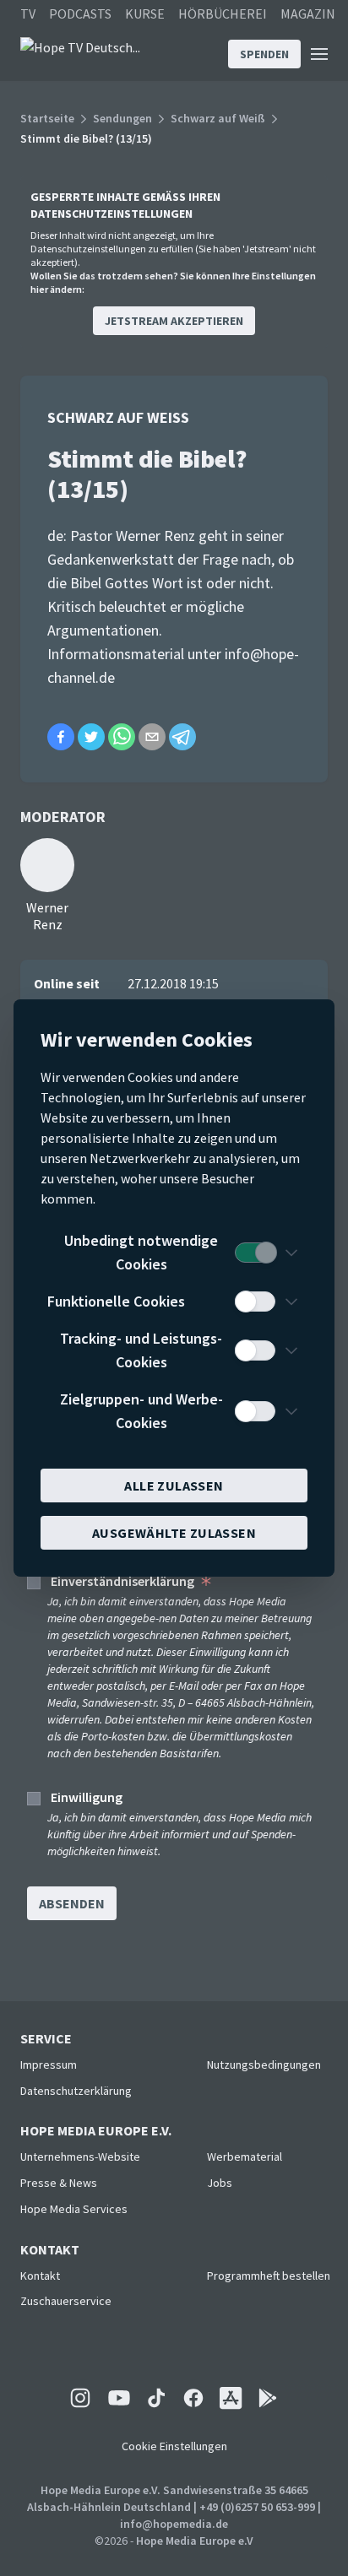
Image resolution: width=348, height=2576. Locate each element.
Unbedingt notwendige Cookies (141, 1252)
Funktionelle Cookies (116, 1301)
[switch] (255, 1253)
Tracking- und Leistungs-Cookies (141, 1350)
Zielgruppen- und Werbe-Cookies (141, 1411)
